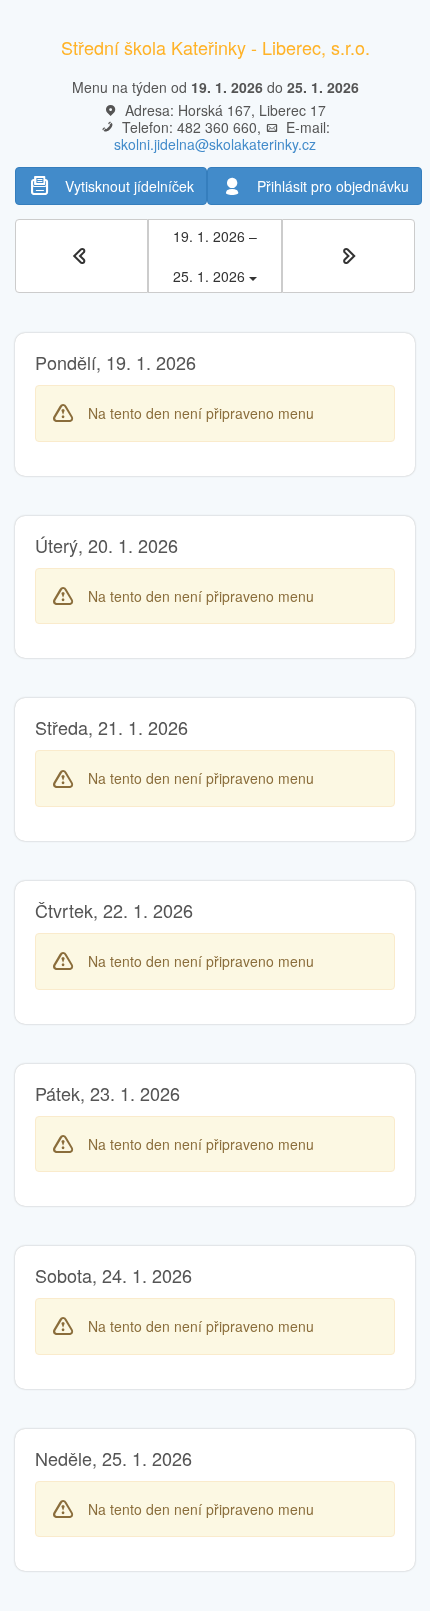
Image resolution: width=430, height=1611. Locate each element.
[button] (81, 256)
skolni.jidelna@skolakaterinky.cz (215, 144)
